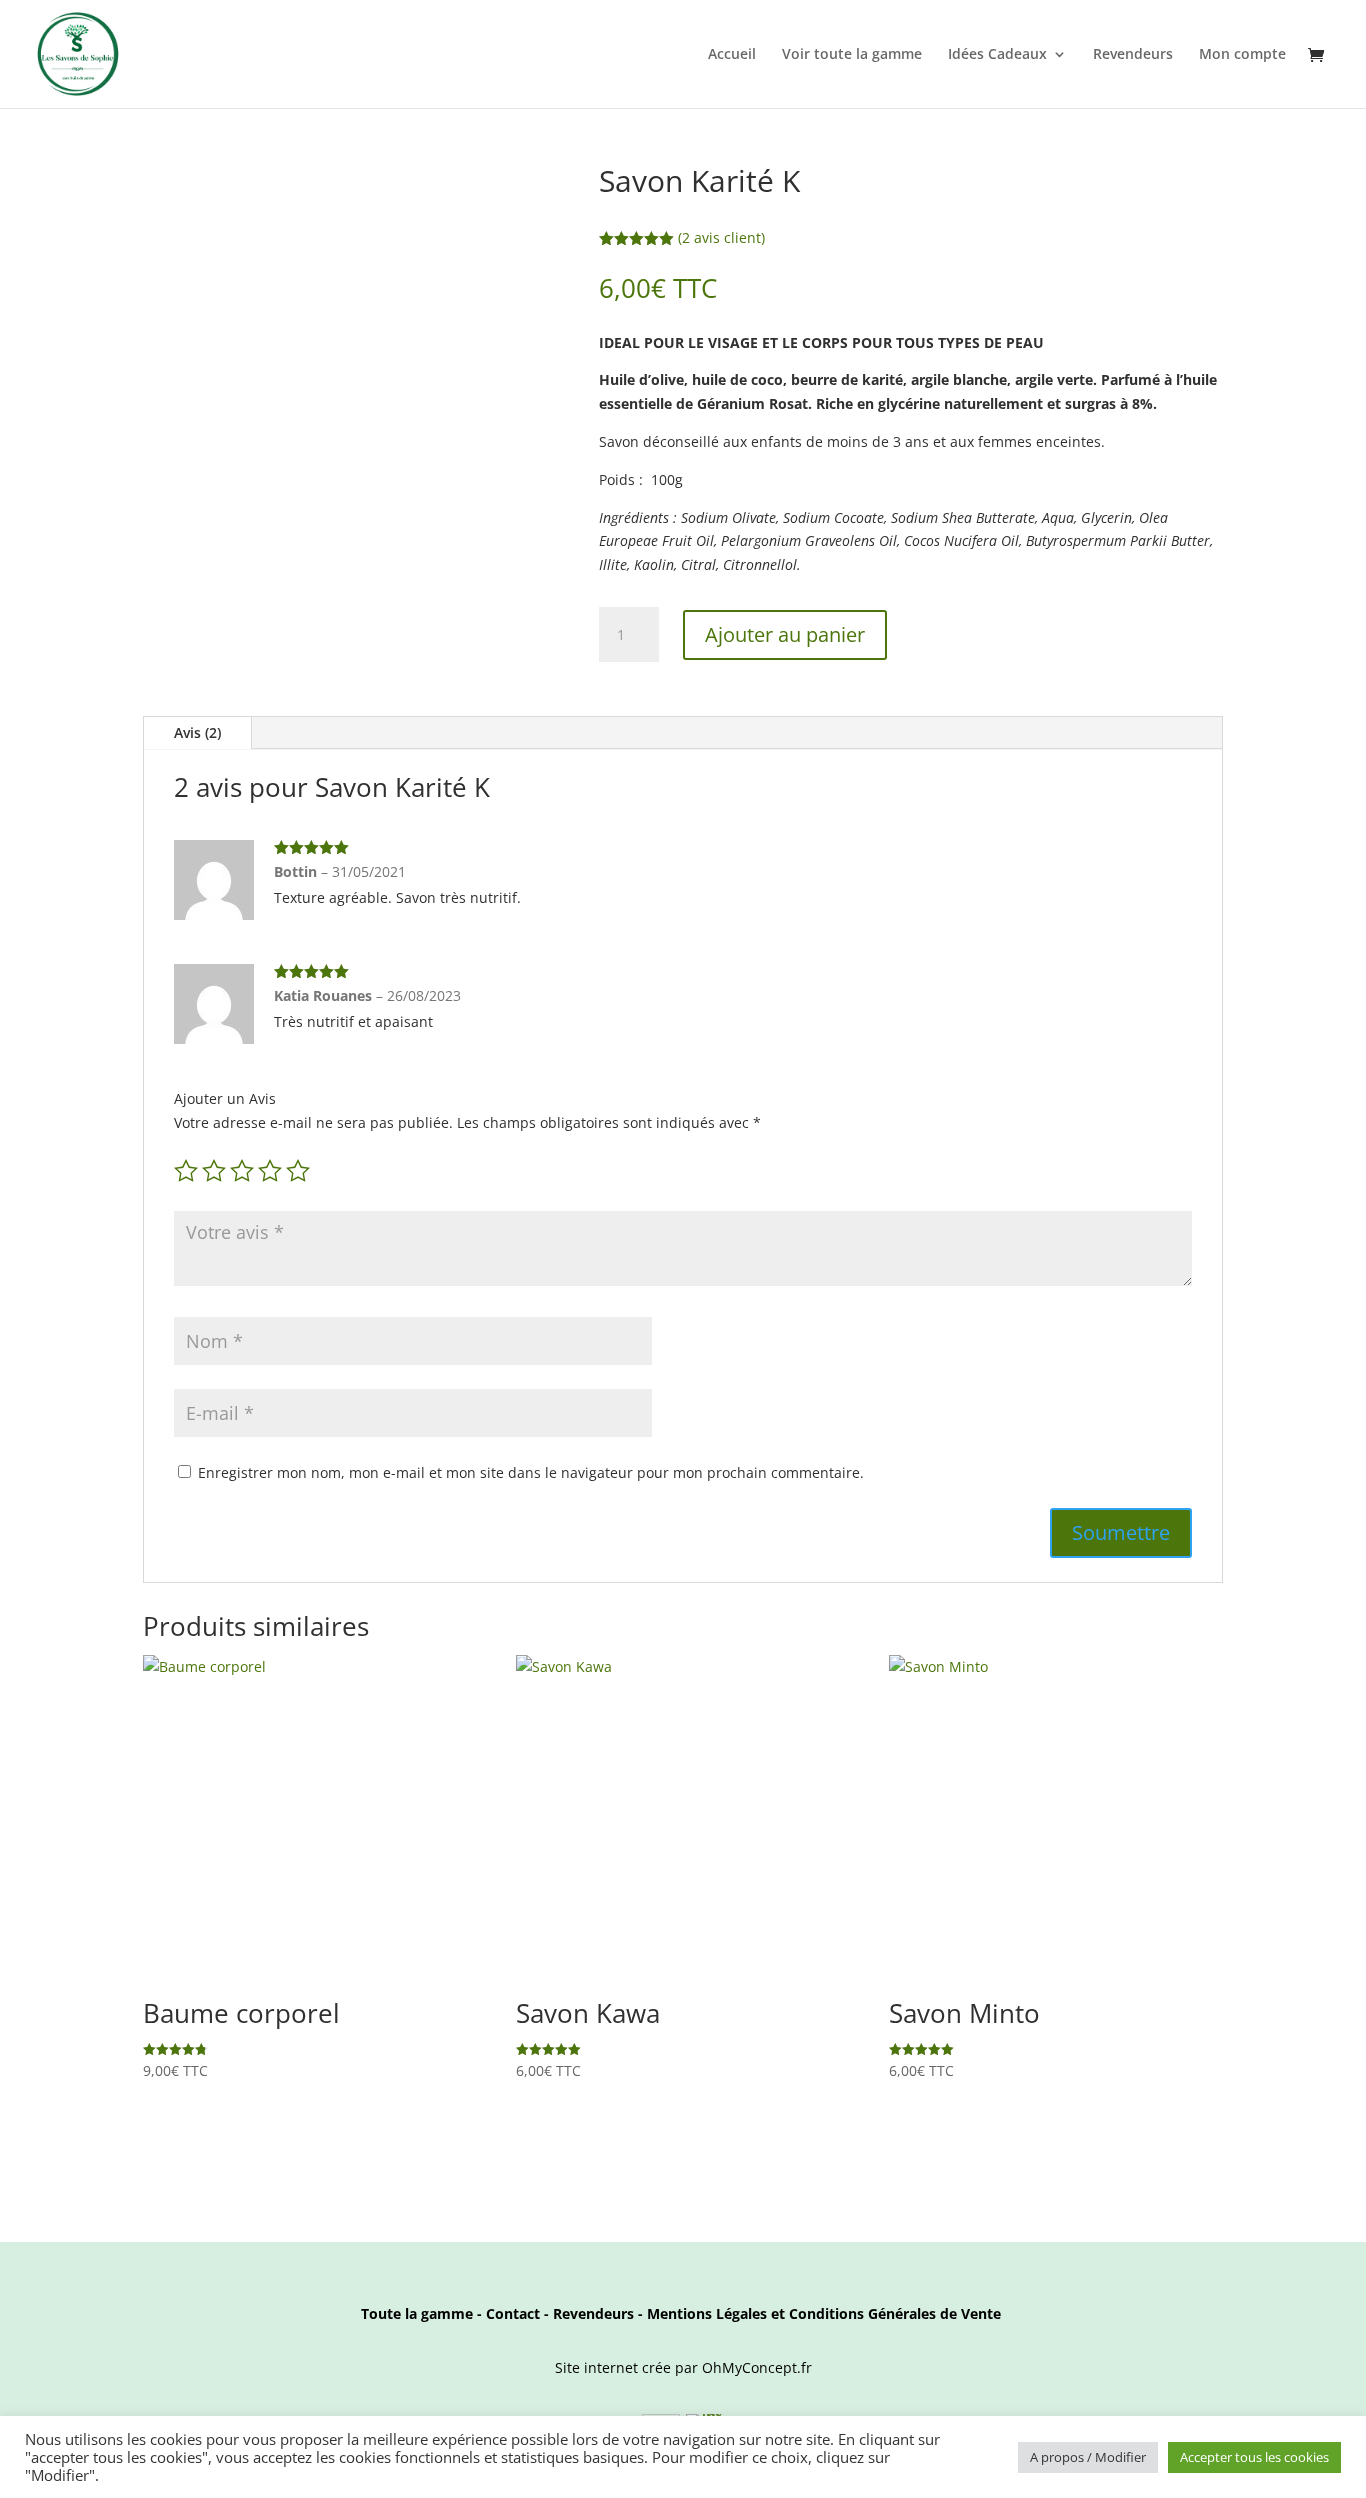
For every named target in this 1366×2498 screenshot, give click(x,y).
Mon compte (1242, 55)
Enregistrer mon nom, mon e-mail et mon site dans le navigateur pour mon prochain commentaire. (531, 1472)
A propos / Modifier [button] (1088, 2457)
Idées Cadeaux (997, 55)
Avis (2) (197, 732)
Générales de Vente (932, 2313)
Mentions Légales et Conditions (755, 2313)
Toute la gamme (417, 2313)
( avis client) (721, 237)
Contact (513, 2313)
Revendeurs (1133, 55)
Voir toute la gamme (852, 55)
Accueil (732, 55)
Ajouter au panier (785, 634)
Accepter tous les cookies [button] (1254, 2457)
